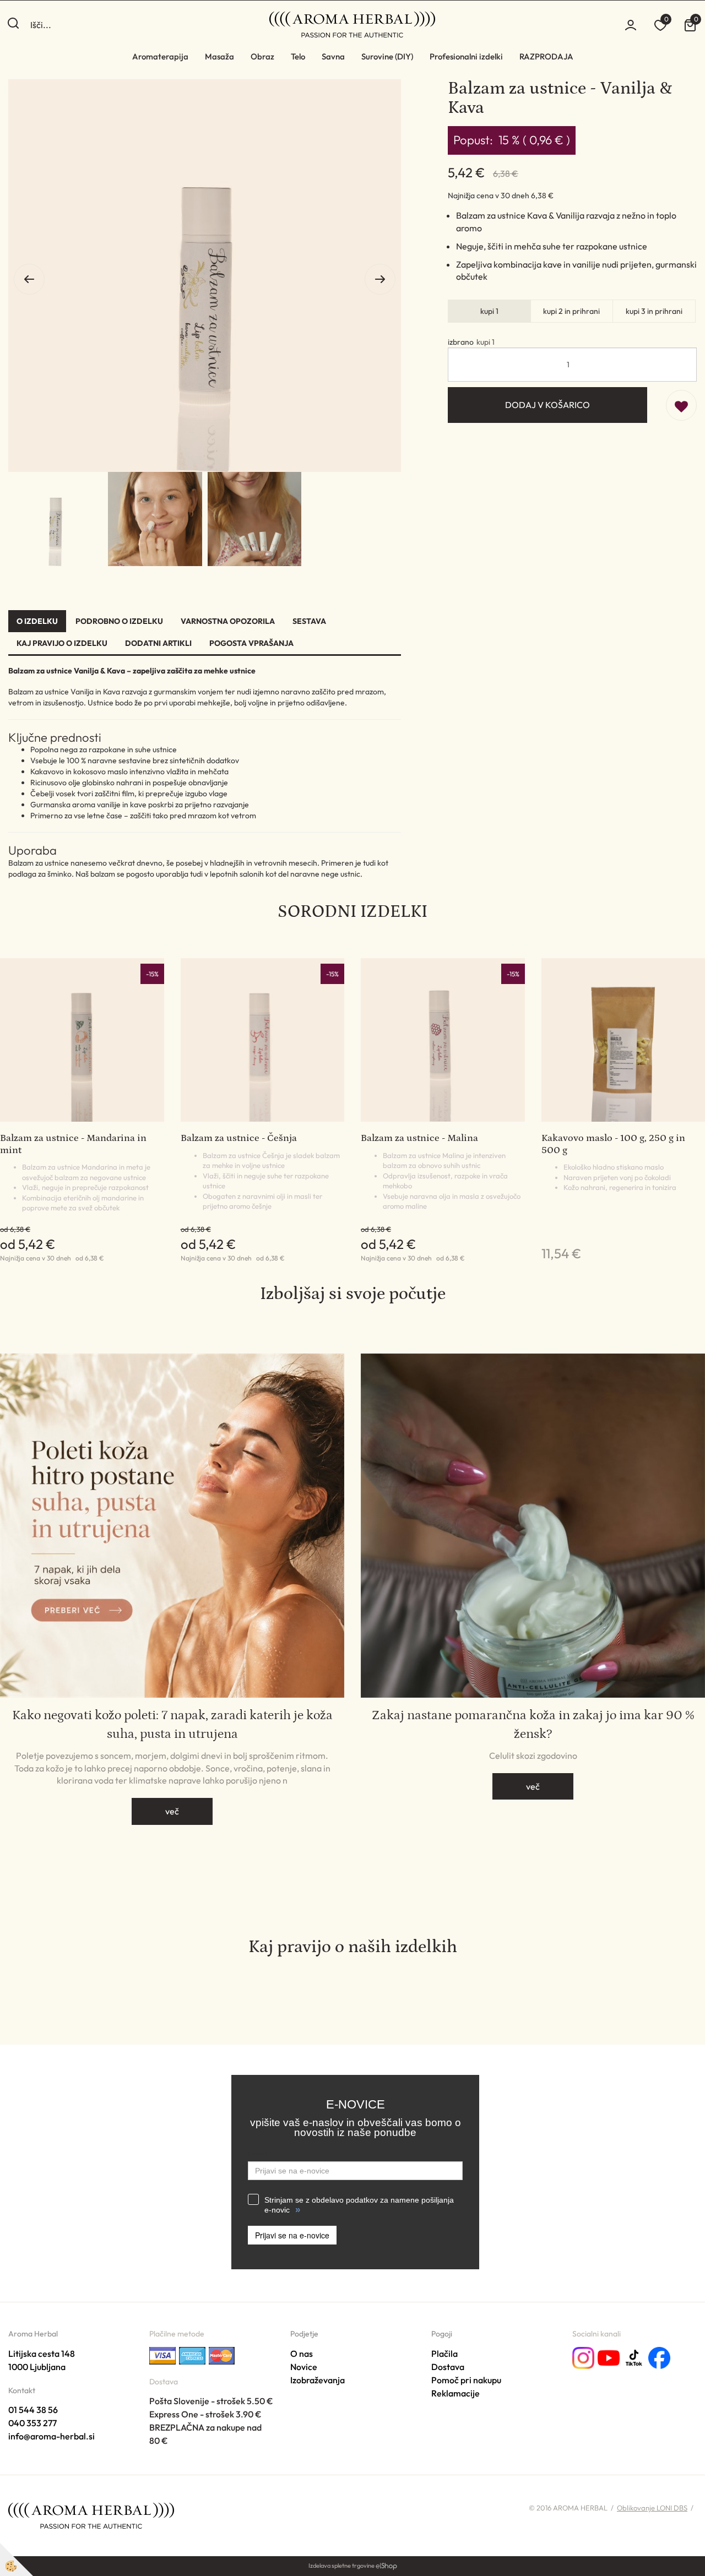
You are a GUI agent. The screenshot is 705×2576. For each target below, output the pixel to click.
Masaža (219, 56)
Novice (304, 2367)
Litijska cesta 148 (42, 2354)
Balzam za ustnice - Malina (419, 1138)
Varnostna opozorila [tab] (228, 621)
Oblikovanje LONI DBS (652, 2508)
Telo (298, 56)
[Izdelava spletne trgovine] (386, 2566)
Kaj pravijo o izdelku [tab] (62, 643)
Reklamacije (455, 2393)
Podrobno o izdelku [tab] (119, 621)
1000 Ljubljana (37, 2367)
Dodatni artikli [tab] (158, 643)
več (172, 1811)
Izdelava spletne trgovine (341, 2566)
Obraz (262, 56)
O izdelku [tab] (37, 621)
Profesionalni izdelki (466, 56)
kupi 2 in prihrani (571, 311)
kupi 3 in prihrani (654, 311)
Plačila (444, 2354)
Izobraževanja (318, 2380)
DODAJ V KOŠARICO (547, 405)
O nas (302, 2354)
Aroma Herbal (33, 2334)
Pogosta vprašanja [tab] (251, 643)
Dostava (448, 2367)
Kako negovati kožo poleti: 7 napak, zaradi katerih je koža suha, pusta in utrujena (172, 1724)
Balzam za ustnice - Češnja (239, 1138)
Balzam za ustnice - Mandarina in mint (73, 1144)
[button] (380, 279)
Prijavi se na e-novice (292, 2235)
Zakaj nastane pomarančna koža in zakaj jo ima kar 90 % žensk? (533, 1724)
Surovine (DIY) (387, 56)
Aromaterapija (160, 56)
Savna (333, 56)
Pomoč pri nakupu (466, 2380)
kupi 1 (489, 311)
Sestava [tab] (309, 621)
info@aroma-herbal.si (51, 2436)
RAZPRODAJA (546, 56)
